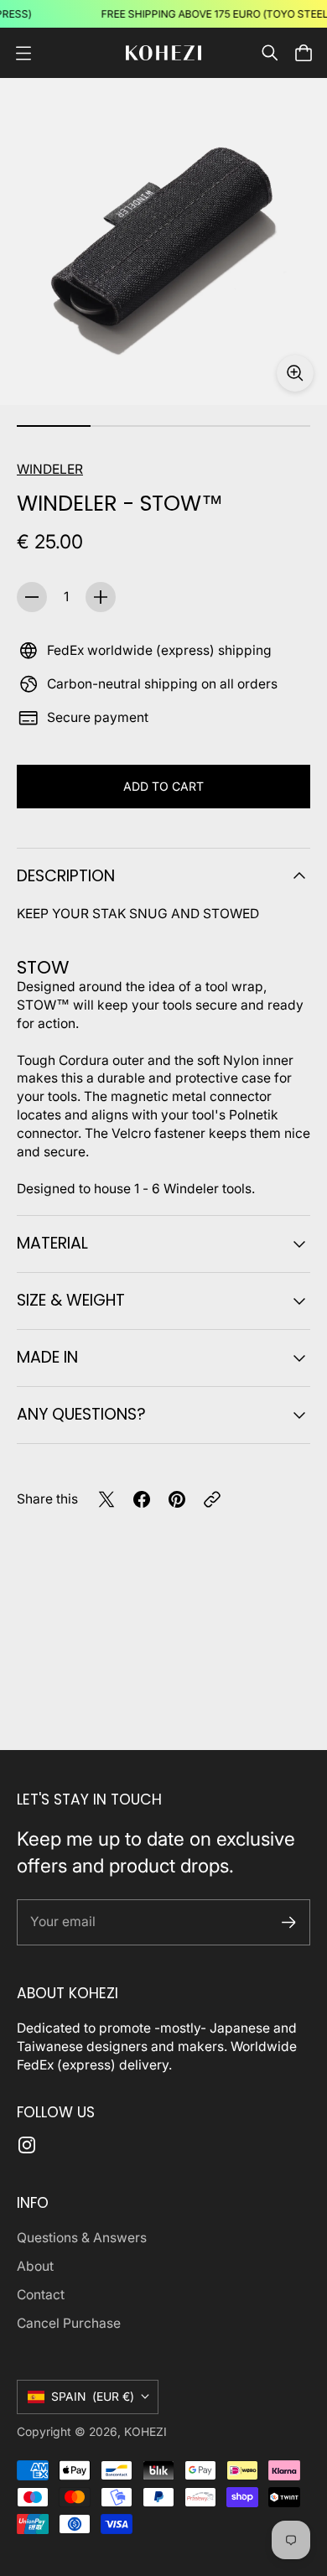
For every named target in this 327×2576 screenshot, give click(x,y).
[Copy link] (212, 1499)
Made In (47, 1357)
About (35, 2266)
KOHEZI (145, 2432)
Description (66, 876)
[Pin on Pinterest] (177, 1499)
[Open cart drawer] (304, 53)
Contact (41, 2295)
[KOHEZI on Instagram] (27, 2145)
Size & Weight (71, 1300)
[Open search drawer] (270, 53)
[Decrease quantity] (32, 597)
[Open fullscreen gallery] (295, 373)
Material (52, 1243)
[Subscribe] (289, 1922)
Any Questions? (81, 1414)
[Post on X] (106, 1499)
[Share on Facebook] (142, 1499)
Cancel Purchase (69, 2323)
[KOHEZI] (163, 53)
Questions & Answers (82, 2238)
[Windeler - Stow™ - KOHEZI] (163, 241)
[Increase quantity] (101, 597)
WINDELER (50, 469)
